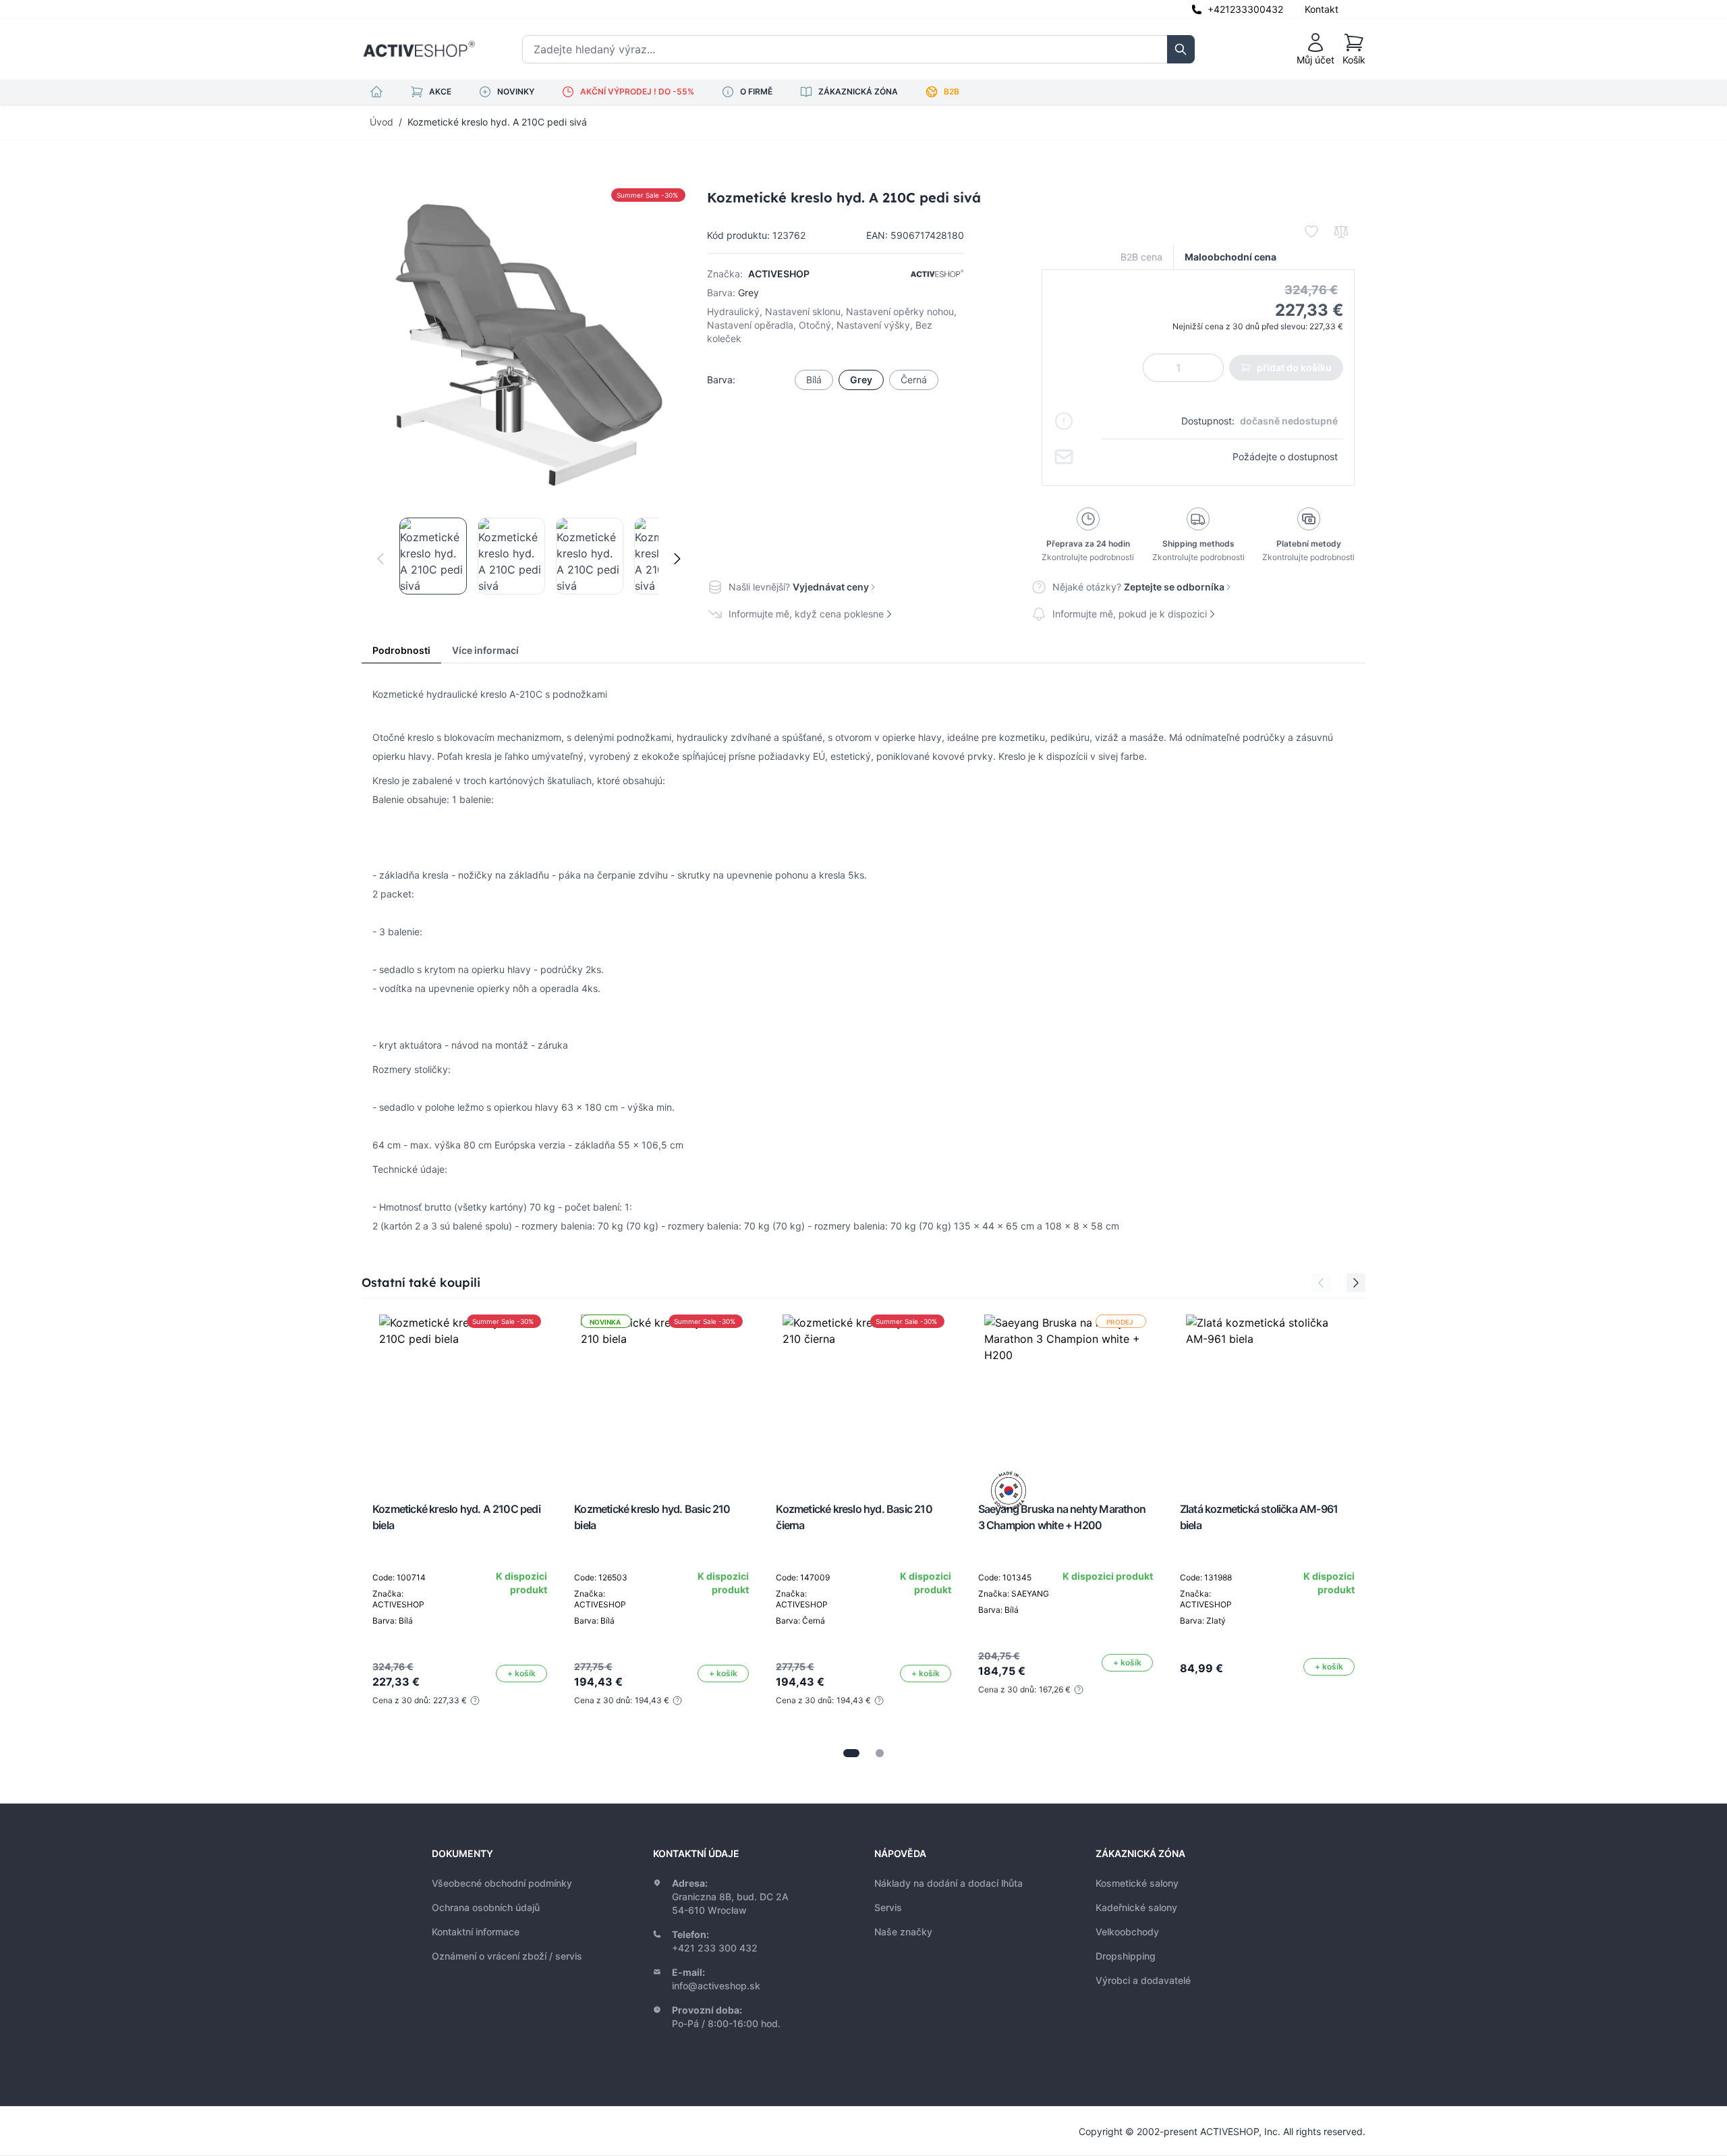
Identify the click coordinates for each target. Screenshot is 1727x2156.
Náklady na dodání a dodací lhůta (949, 1883)
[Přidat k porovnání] (1341, 231)
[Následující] (677, 559)
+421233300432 (1245, 9)
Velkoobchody (1127, 1932)
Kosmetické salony (1137, 1883)
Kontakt (1322, 9)
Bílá (814, 380)
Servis (888, 1907)
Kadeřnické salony (1136, 1907)
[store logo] (419, 49)
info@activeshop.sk (716, 1986)
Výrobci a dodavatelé (1143, 1980)
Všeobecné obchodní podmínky (502, 1883)
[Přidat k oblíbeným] (1311, 231)
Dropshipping (1126, 1956)
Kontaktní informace (476, 1932)
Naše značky (903, 1932)
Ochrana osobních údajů (486, 1907)
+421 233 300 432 (715, 1948)
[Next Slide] (1356, 1283)
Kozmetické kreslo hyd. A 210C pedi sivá (497, 122)
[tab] (851, 1753)
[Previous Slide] (1321, 1283)
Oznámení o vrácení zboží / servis (507, 1956)
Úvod (381, 122)
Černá (914, 380)
